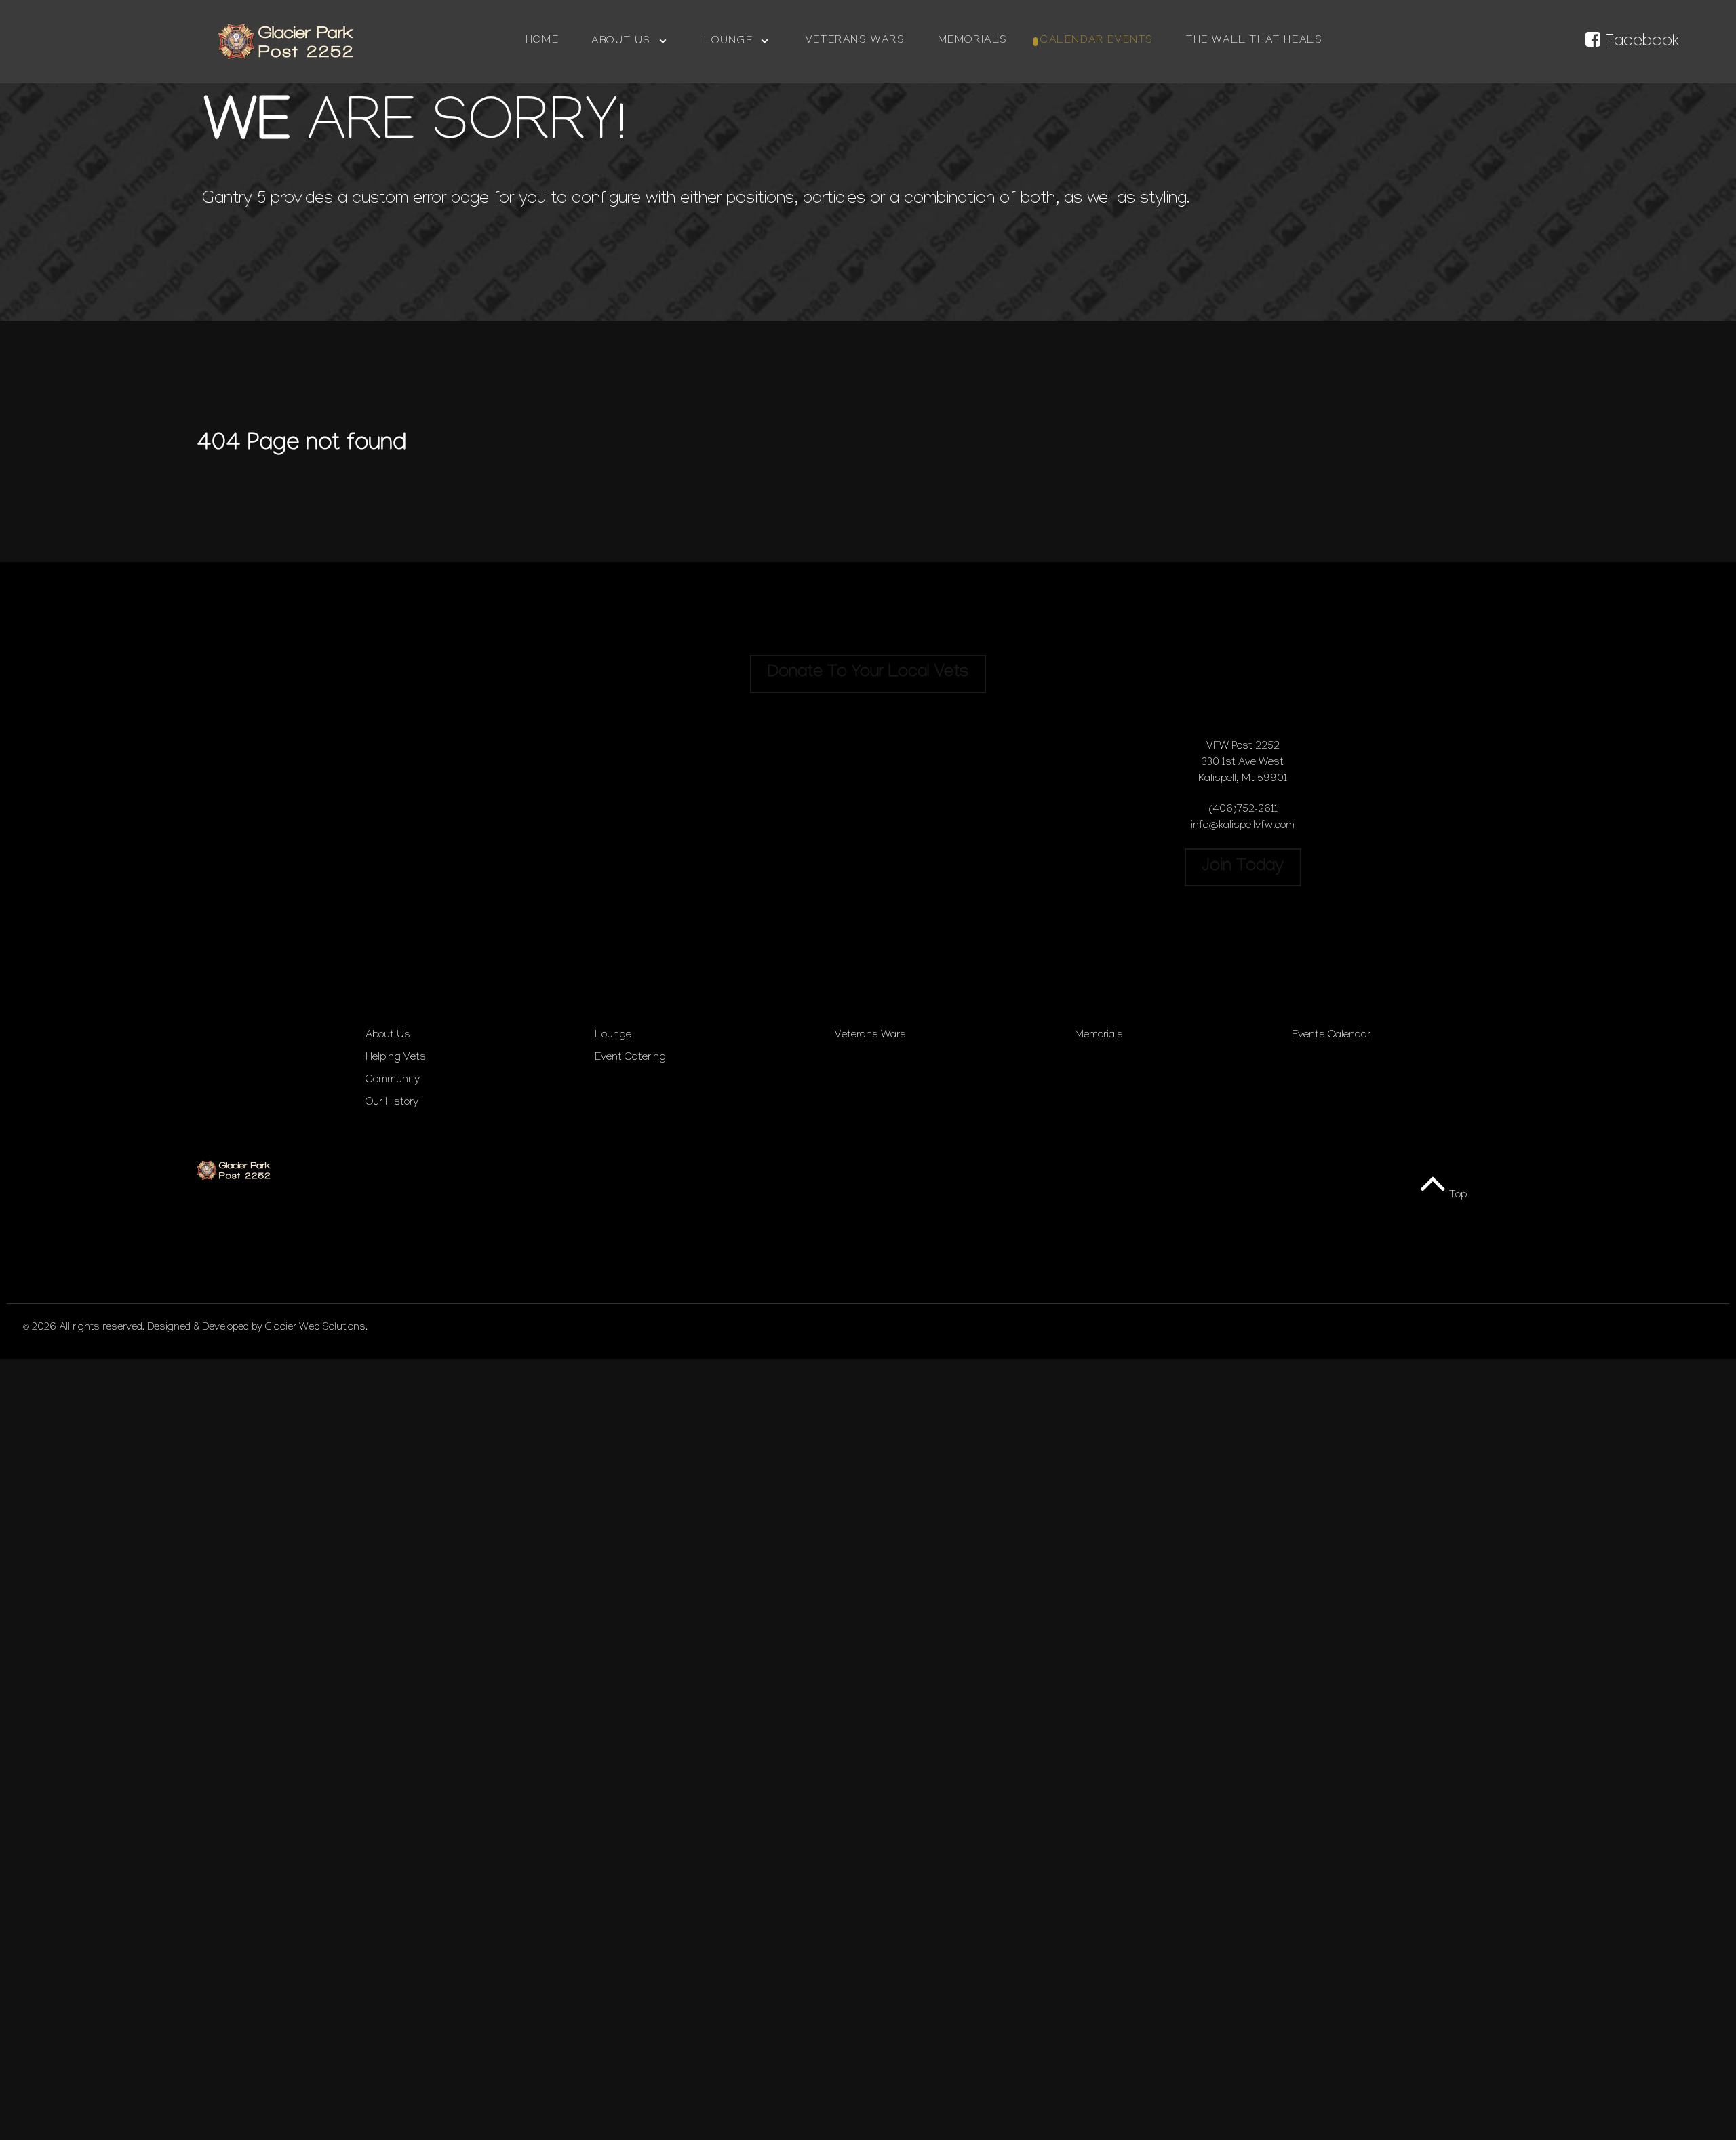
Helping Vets (396, 1058)
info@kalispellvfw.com (1243, 826)
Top (1457, 1196)
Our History (392, 1103)
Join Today (1243, 867)
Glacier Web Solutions (315, 1328)
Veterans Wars (870, 1036)
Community (393, 1081)
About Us (388, 1036)
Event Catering (630, 1058)
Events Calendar (1331, 1036)
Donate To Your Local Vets (868, 673)
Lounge (613, 1036)
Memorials (1099, 1036)
